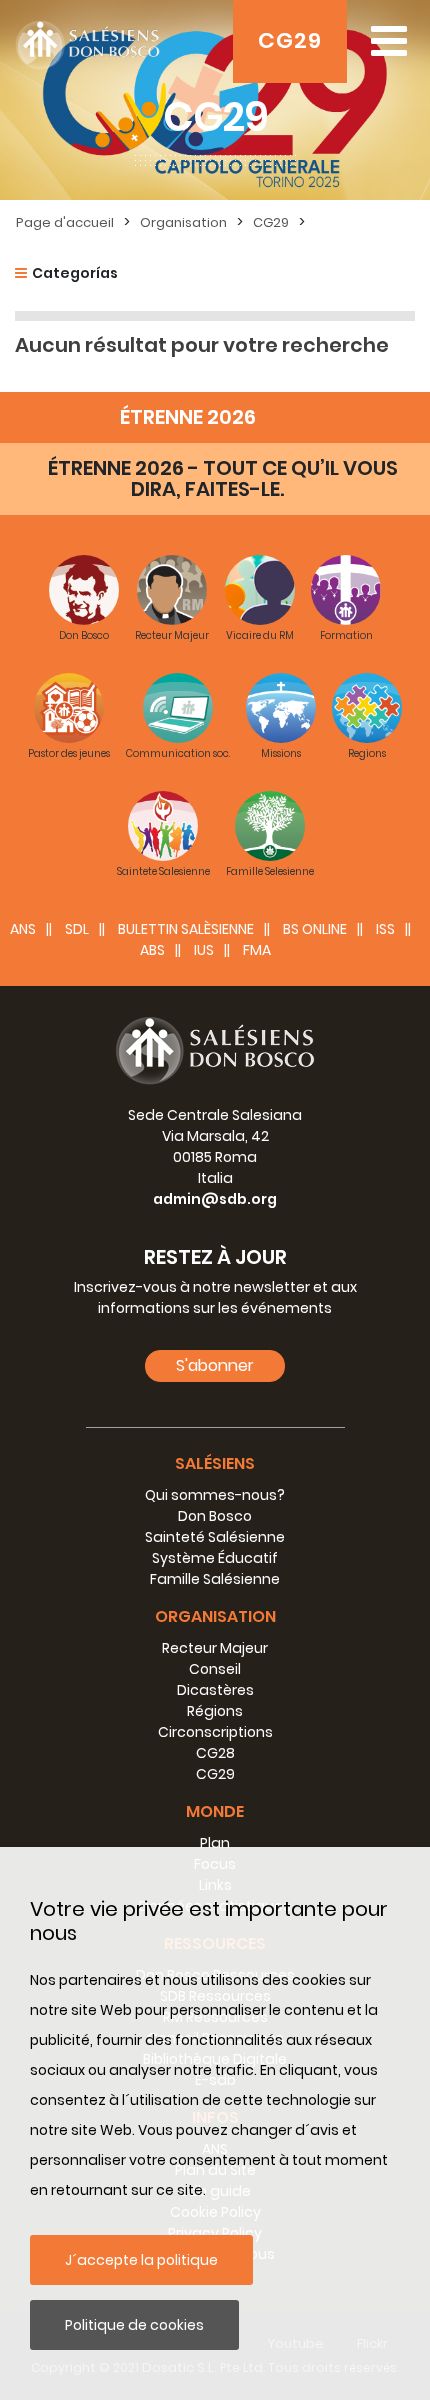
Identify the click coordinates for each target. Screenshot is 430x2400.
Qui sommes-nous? (215, 1495)
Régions (215, 1711)
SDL (77, 929)
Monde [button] (215, 1811)
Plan (215, 1843)
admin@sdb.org (215, 1199)
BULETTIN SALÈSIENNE (186, 929)
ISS (385, 929)
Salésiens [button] (215, 1463)
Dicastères (215, 1690)
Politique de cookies (134, 2325)
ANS (23, 929)
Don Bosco (215, 1516)
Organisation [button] (215, 1616)
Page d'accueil (65, 222)
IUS (204, 950)
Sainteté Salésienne (215, 1537)
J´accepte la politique (141, 2260)
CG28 (215, 1753)
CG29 (290, 40)
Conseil (215, 1669)
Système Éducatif (215, 1558)
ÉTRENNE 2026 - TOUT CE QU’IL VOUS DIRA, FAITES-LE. (223, 478)
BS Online (315, 929)
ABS (152, 950)
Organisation (183, 222)
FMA (257, 950)
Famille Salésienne (215, 1579)
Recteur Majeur (215, 1648)
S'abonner (215, 1365)
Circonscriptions (215, 1732)
